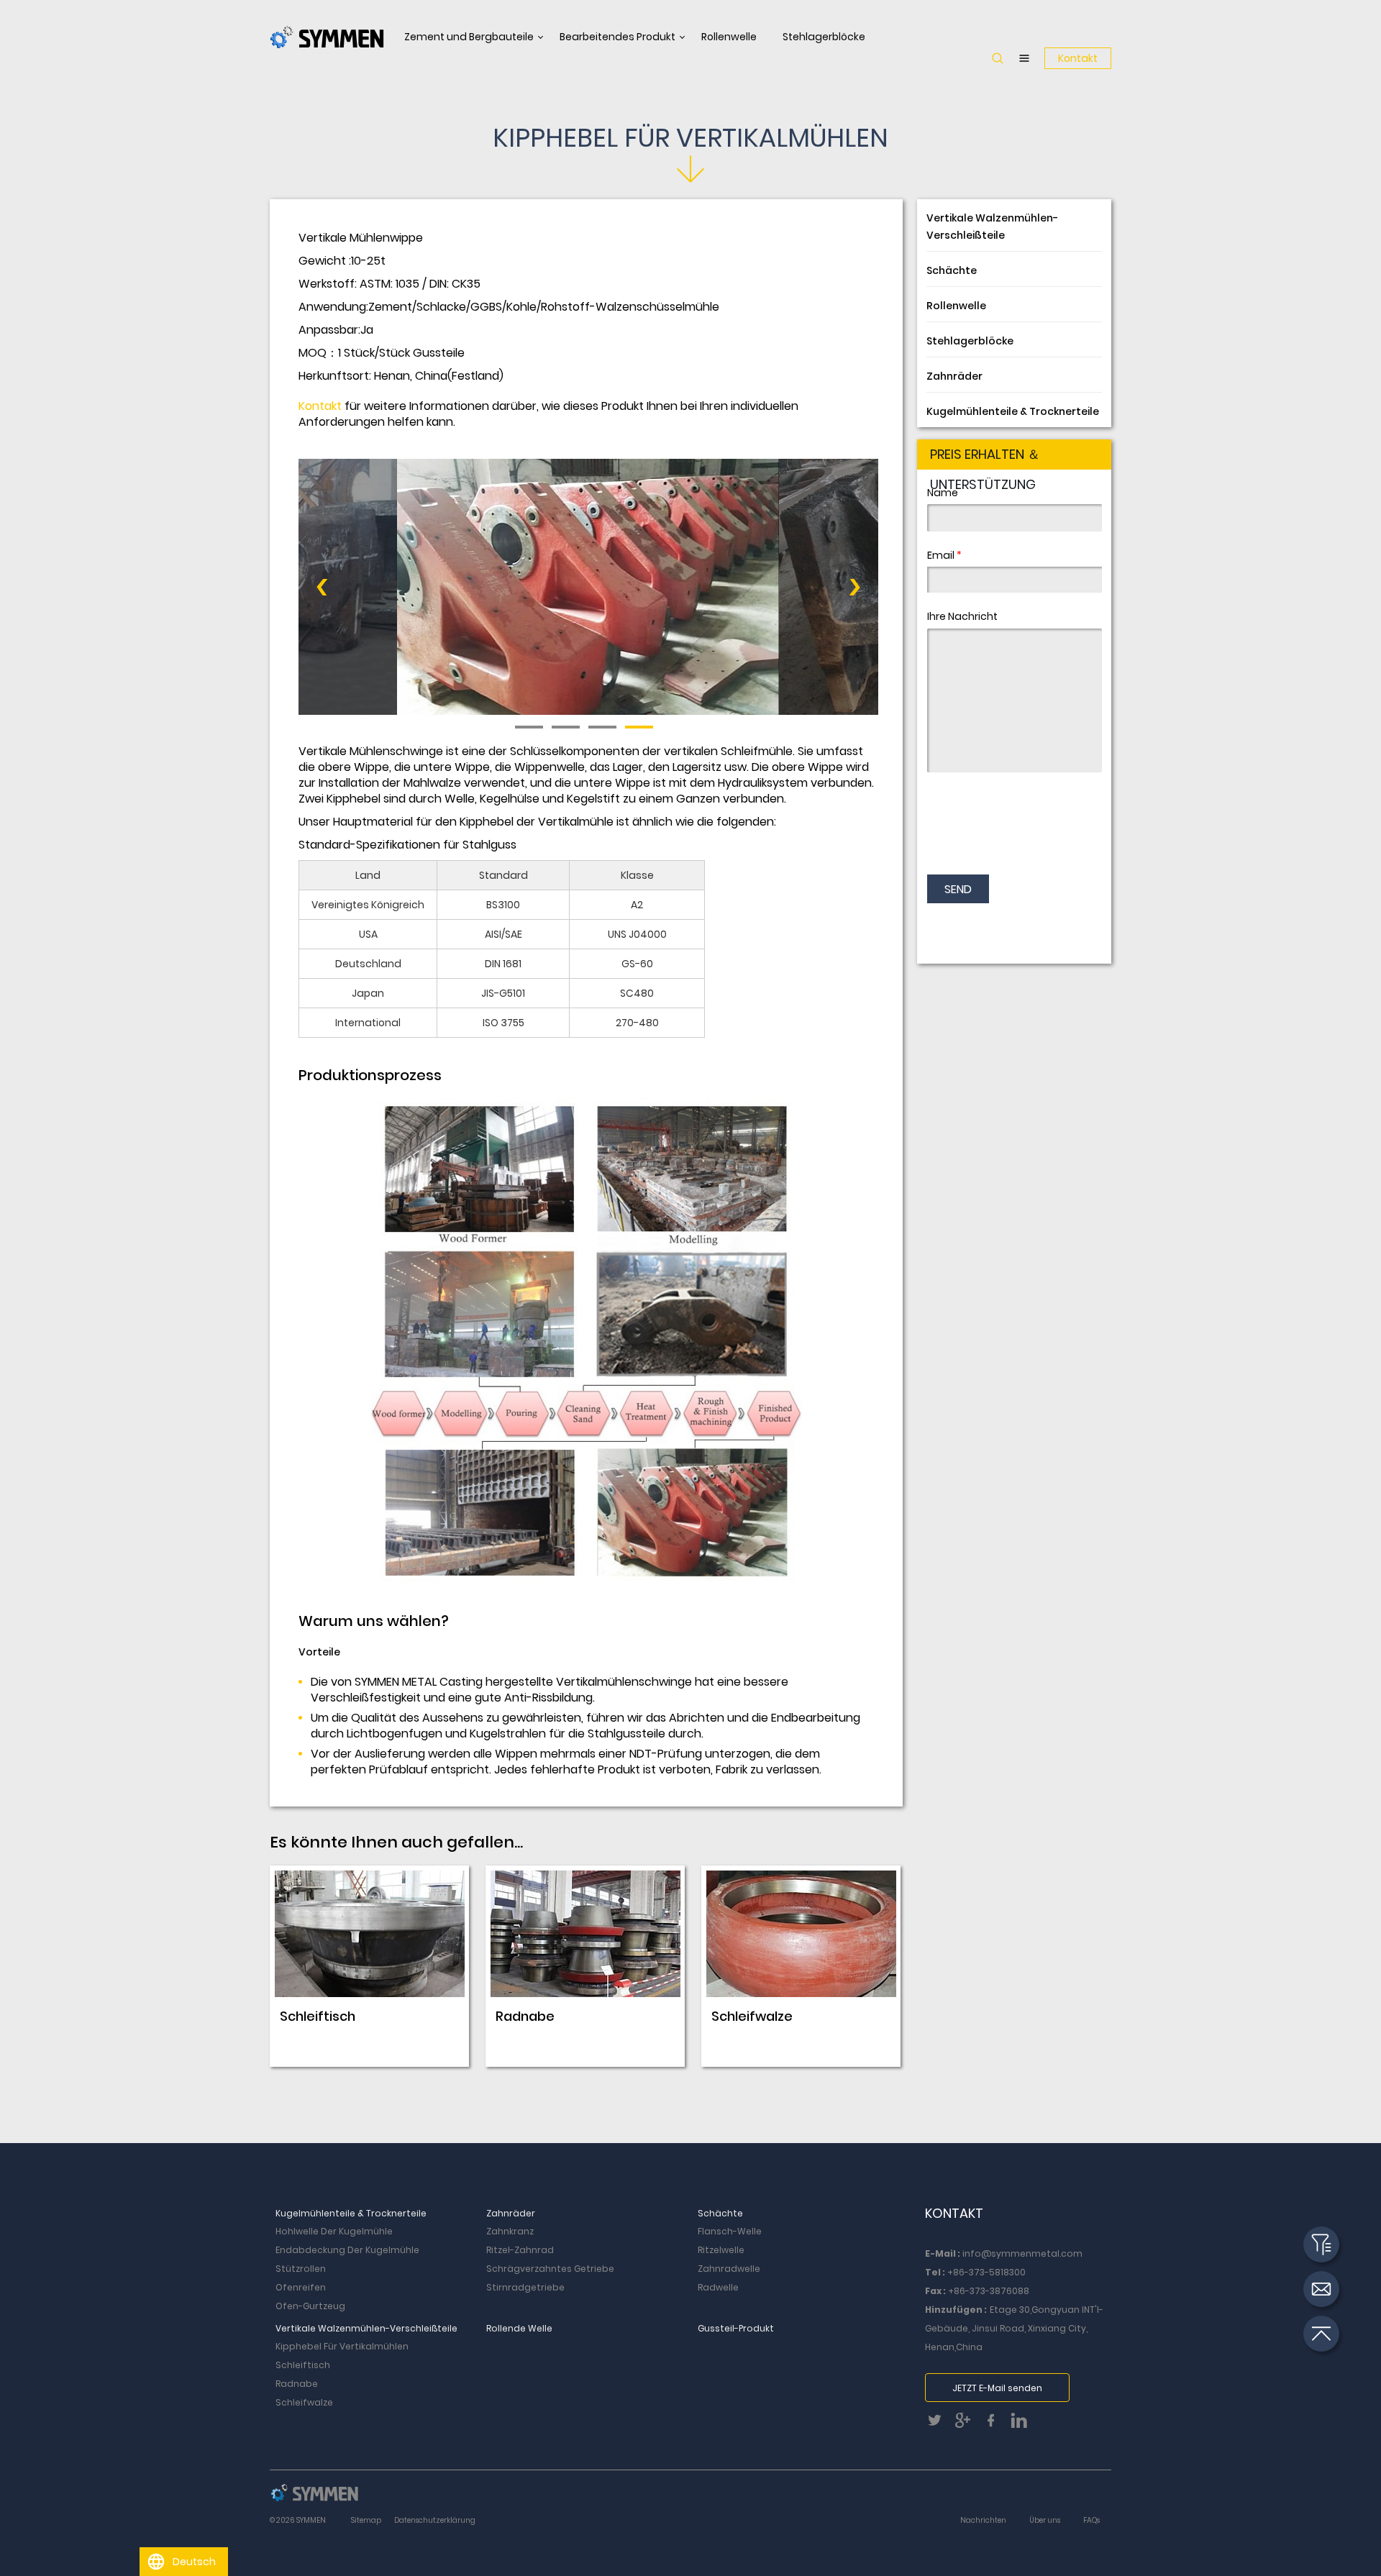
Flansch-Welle (730, 2231)
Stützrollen (301, 2269)
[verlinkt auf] (1022, 2425)
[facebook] (995, 2425)
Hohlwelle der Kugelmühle (334, 2231)
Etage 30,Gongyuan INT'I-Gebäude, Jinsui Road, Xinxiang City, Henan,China (1014, 2328)
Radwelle (718, 2287)
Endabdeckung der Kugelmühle (347, 2250)
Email (944, 555)
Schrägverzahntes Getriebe (550, 2269)
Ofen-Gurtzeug (310, 2306)
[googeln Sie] (967, 2425)
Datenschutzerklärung (435, 2520)
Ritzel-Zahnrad (520, 2250)
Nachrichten (983, 2520)
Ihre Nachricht (962, 616)
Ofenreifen (301, 2287)
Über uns (1045, 2520)
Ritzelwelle (721, 2250)
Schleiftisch (303, 2365)
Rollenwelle (729, 37)
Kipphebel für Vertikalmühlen (342, 2346)
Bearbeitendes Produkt (617, 37)
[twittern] (939, 2425)
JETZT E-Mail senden (997, 2388)
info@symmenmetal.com (1022, 2253)
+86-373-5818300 (986, 2272)
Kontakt (1078, 58)
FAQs (1091, 2520)
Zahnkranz (510, 2231)
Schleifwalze (304, 2402)
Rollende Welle (519, 2328)
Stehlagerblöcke (824, 37)
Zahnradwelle (729, 2269)
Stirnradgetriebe (525, 2287)
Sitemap (366, 2520)
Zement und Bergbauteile (469, 37)
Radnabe (297, 2384)
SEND (958, 889)
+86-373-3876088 (989, 2291)
